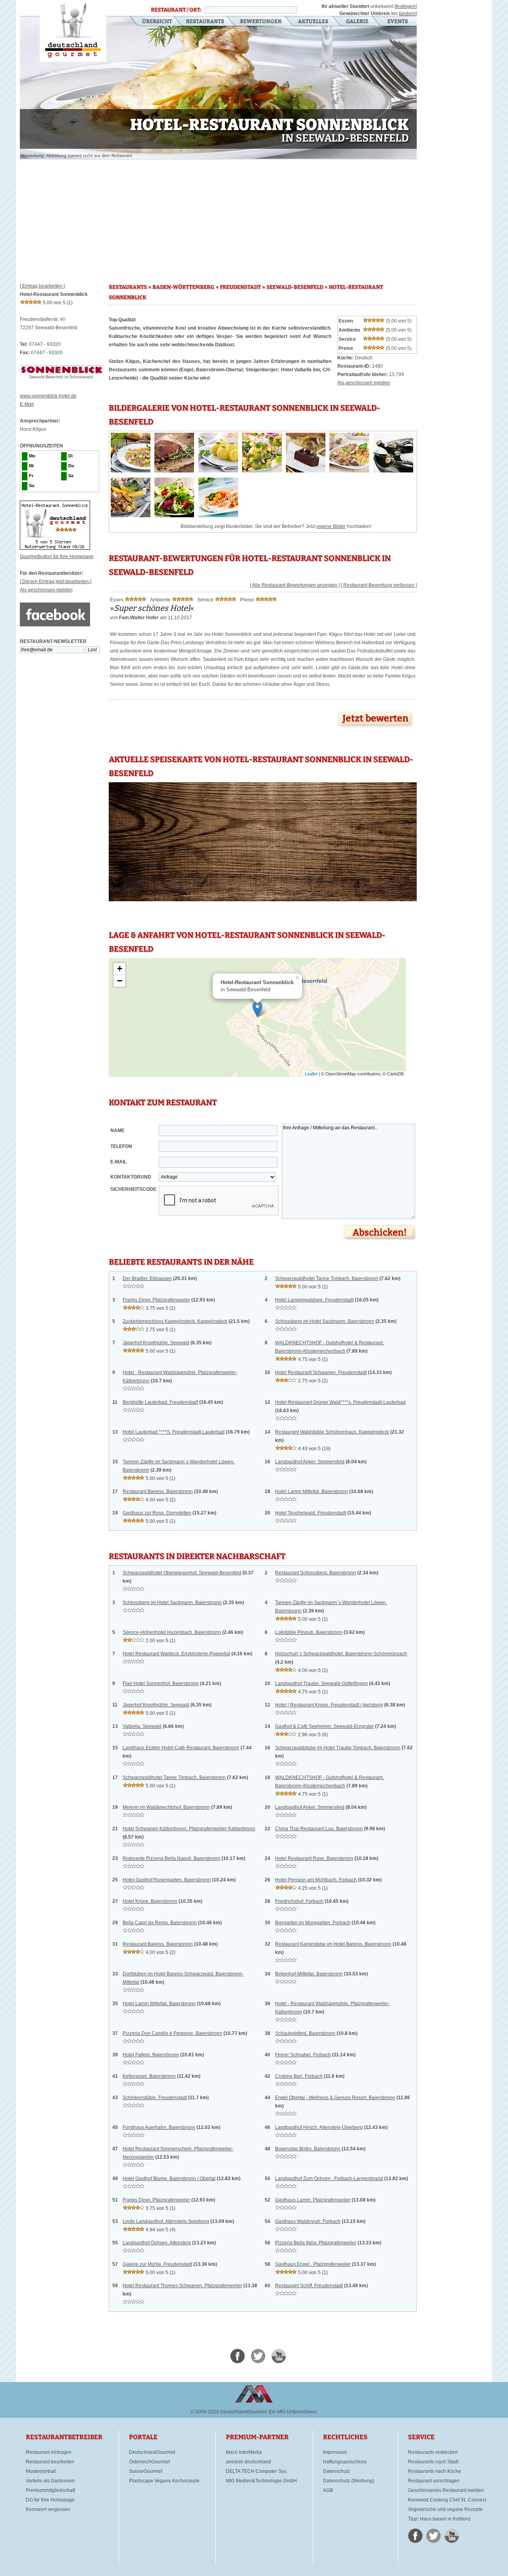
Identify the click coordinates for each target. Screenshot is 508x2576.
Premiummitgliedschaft (50, 2490)
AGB (328, 2490)
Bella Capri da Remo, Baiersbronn (160, 1923)
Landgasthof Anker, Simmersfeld (310, 1462)
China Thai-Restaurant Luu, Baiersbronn (319, 1829)
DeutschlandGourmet (152, 2452)
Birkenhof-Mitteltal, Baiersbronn (309, 1974)
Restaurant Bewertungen (261, 22)
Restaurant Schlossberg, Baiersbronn (316, 1573)
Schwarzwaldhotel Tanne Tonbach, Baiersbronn (327, 1278)
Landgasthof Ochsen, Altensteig (157, 2243)
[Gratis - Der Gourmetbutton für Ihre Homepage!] (55, 548)
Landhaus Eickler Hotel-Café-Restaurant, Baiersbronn (181, 1748)
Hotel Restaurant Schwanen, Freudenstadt (321, 1372)
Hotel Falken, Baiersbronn (151, 2055)
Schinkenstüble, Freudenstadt (155, 2098)
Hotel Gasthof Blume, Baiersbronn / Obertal (169, 2179)
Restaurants (205, 22)
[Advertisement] (218, 218)
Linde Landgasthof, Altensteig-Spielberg (166, 2221)
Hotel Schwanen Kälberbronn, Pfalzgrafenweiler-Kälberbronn (189, 1829)
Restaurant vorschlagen (434, 2481)
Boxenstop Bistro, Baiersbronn (308, 2149)
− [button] (120, 981)
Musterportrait (41, 2471)
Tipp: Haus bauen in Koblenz (439, 2519)
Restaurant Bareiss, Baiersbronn (158, 1491)
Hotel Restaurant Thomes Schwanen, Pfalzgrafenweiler (182, 2286)
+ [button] (120, 968)
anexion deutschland (248, 2462)
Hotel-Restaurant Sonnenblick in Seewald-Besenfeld (73, 31)
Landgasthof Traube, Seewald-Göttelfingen (321, 1683)
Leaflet (311, 1074)
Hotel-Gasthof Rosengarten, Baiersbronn (167, 1880)
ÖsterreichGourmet (149, 2462)
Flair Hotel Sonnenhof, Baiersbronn (161, 1683)
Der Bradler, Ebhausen (147, 1278)
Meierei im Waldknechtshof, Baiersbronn (166, 1807)
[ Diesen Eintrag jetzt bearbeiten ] (56, 582)
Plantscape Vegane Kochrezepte (164, 2481)
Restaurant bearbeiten (50, 2462)
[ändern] (408, 13)
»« (152, 608)
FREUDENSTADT (240, 287)
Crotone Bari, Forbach (299, 2076)
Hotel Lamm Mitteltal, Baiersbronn (312, 1491)
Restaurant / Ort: (176, 10)
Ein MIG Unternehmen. (293, 2412)
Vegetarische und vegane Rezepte (445, 2509)
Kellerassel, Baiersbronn (149, 2076)
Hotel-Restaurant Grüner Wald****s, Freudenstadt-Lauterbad (340, 1402)
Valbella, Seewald (142, 1726)
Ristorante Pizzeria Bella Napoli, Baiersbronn (171, 1858)
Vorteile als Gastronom (50, 2481)
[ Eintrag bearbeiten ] (42, 286)
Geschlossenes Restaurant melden (446, 2490)
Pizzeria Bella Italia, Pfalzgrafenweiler (316, 2243)
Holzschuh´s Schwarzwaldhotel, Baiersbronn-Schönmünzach (341, 1654)
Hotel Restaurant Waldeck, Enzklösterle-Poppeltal (176, 1654)
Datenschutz (337, 2471)
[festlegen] (406, 6)
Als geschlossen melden (46, 590)
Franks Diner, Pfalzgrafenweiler (156, 1300)
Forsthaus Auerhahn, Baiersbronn (159, 2127)
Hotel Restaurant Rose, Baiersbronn (314, 1858)
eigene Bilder (331, 526)
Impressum (335, 2452)
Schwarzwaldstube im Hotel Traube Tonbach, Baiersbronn (338, 1748)
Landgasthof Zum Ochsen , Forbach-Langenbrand (329, 2179)
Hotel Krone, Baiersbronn (150, 1901)
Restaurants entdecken (433, 2452)
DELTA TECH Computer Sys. (257, 2471)
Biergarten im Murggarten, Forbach (313, 1923)
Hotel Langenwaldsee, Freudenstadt (314, 1300)
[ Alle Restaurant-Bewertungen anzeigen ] (295, 585)
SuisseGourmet (146, 2471)
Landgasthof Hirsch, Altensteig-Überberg (319, 2127)
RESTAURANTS (128, 287)
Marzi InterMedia (244, 2452)
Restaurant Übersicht (152, 22)
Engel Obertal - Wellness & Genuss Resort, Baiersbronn (335, 2098)
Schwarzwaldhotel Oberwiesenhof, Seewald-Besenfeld (182, 1573)
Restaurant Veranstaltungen (397, 22)
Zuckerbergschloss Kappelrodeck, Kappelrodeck (175, 1321)
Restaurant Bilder (357, 22)
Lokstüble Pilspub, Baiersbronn (309, 1632)
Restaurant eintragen (49, 2452)
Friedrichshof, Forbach (299, 1901)
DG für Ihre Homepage (50, 2500)
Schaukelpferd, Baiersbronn (305, 2033)
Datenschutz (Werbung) (349, 2481)
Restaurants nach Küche (435, 2471)
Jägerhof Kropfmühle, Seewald (156, 1343)
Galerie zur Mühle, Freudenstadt (157, 2264)
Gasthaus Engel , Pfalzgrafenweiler (313, 2264)
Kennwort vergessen (48, 2509)
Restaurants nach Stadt (433, 2462)
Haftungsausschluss (345, 2462)
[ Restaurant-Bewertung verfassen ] (379, 585)
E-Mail (27, 404)
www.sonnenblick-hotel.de (48, 396)
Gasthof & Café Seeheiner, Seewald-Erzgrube (324, 1726)
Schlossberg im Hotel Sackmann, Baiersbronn (325, 1321)
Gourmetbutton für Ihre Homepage (57, 557)
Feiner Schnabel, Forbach (303, 2055)
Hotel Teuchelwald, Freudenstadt (311, 1513)
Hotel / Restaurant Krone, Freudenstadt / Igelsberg (329, 1705)
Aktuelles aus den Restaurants (314, 22)
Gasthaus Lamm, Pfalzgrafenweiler (313, 2200)
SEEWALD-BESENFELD (295, 287)
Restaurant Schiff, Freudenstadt (309, 2286)
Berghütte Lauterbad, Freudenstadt (160, 1402)
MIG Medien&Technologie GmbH (261, 2481)
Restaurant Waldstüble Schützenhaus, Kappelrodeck (332, 1432)
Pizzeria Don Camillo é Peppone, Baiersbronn (172, 2033)
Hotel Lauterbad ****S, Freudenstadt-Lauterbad (174, 1432)
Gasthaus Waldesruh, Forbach (308, 2221)
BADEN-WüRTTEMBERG (183, 287)
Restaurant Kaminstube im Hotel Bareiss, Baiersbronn (333, 1944)
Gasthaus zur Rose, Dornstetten (157, 1513)
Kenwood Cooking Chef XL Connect (447, 2500)
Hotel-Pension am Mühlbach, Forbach (316, 1880)
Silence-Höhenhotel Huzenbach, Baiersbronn (172, 1632)
